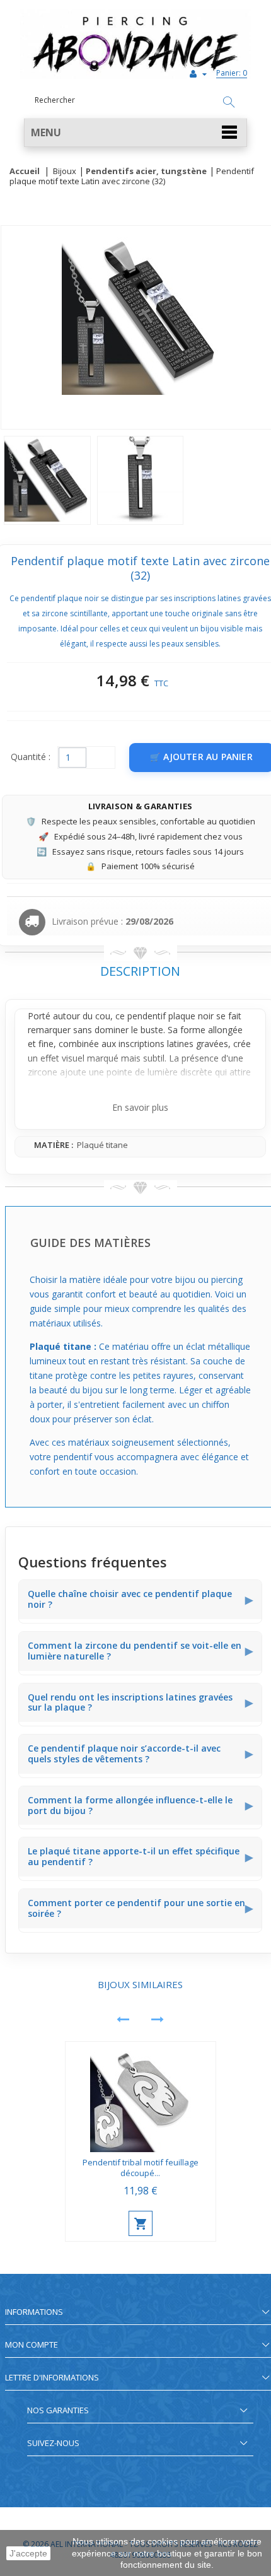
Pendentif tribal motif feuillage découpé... (141, 2168)
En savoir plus (140, 1107)
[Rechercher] (229, 103)
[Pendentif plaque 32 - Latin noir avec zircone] (47, 480)
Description (140, 971)
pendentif (147, 1016)
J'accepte (28, 2553)
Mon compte (32, 2345)
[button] (135, 133)
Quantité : (31, 757)
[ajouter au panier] (141, 2223)
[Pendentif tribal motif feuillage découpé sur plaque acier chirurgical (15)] (141, 2097)
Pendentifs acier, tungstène (146, 172)
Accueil (25, 172)
